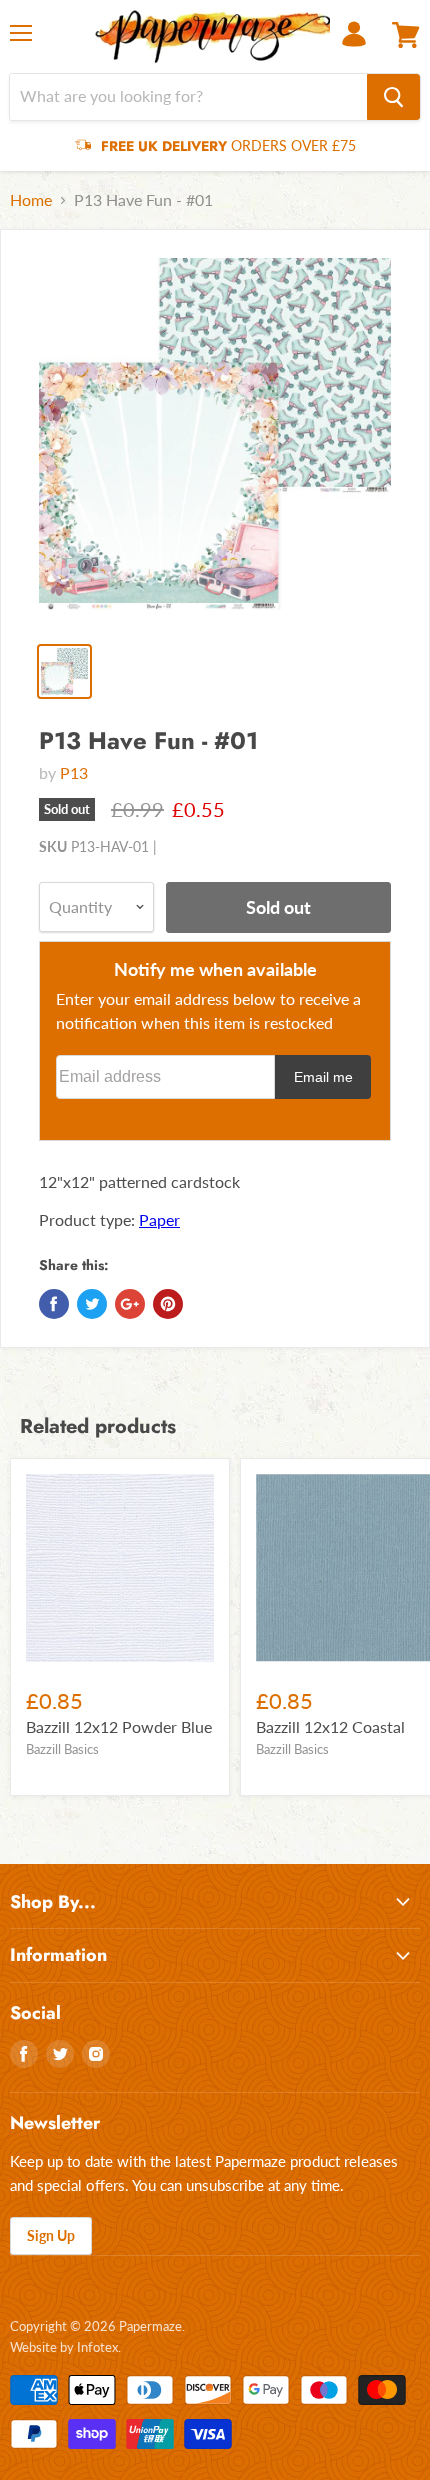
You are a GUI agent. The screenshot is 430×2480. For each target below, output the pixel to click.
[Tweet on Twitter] (92, 1304)
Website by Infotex (64, 2347)
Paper (159, 1219)
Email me (323, 1077)
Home (31, 200)
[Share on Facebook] (54, 1304)
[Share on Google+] (130, 1304)
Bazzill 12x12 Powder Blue (119, 1726)
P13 (74, 772)
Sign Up (51, 2235)
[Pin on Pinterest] (168, 1304)
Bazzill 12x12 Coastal (330, 1726)
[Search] (393, 97)
